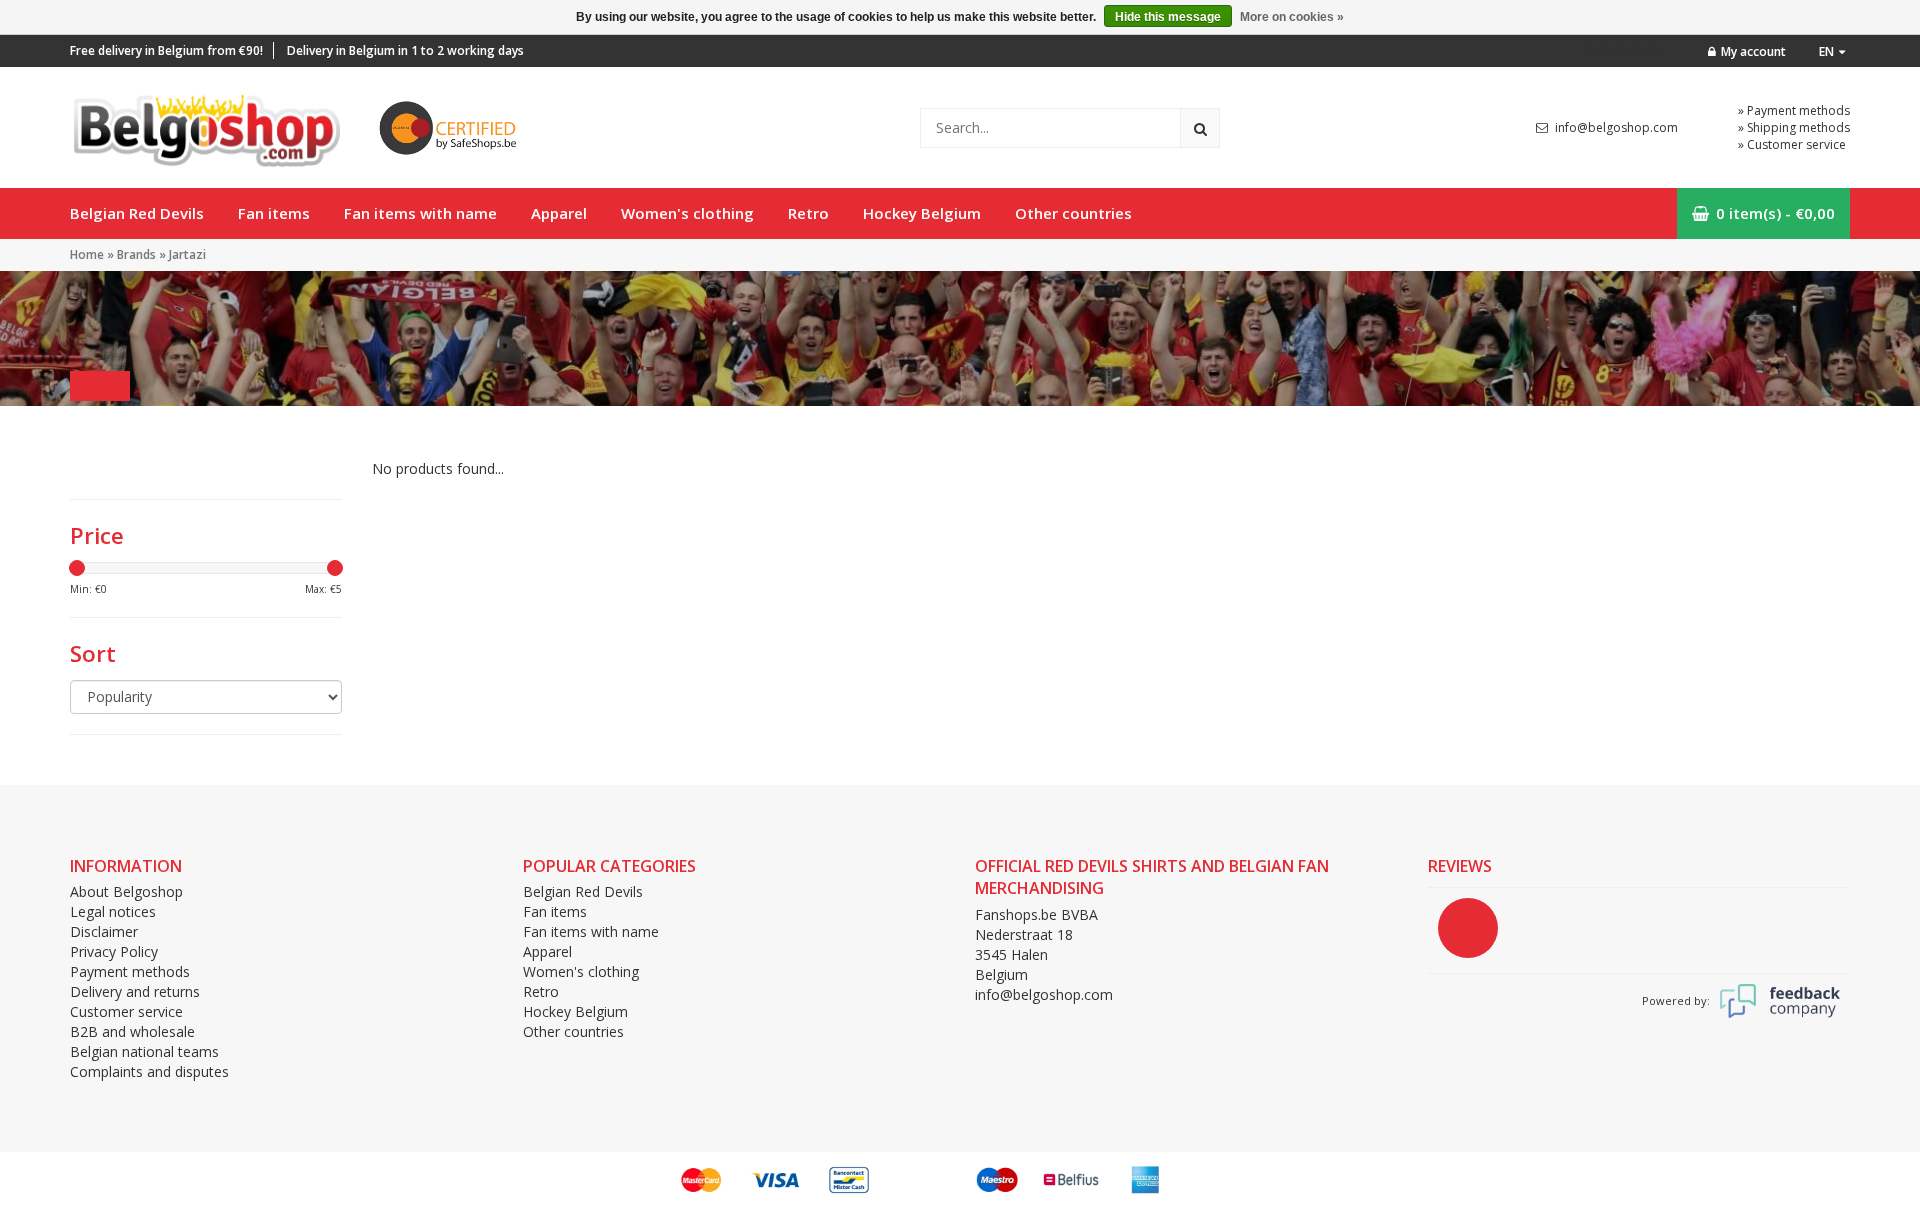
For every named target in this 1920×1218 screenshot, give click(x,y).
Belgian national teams (144, 1051)
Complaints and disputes (149, 1071)
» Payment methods (1794, 110)
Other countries (1073, 213)
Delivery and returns (135, 991)
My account (1753, 51)
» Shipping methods (1794, 127)
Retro (808, 213)
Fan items (274, 213)
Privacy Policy (114, 951)
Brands (136, 254)
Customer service (126, 1011)
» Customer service (1792, 144)
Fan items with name (420, 213)
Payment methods (130, 971)
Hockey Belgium (922, 213)
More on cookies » (1292, 17)
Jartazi (187, 254)
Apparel (559, 213)
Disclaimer (104, 931)
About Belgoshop (126, 891)
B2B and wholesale (132, 1031)
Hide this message (1168, 17)
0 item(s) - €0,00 (1775, 213)
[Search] (1200, 128)
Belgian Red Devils (137, 213)
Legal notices (113, 911)
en (1826, 51)
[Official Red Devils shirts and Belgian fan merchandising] (205, 125)
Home (87, 254)
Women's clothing (687, 213)
